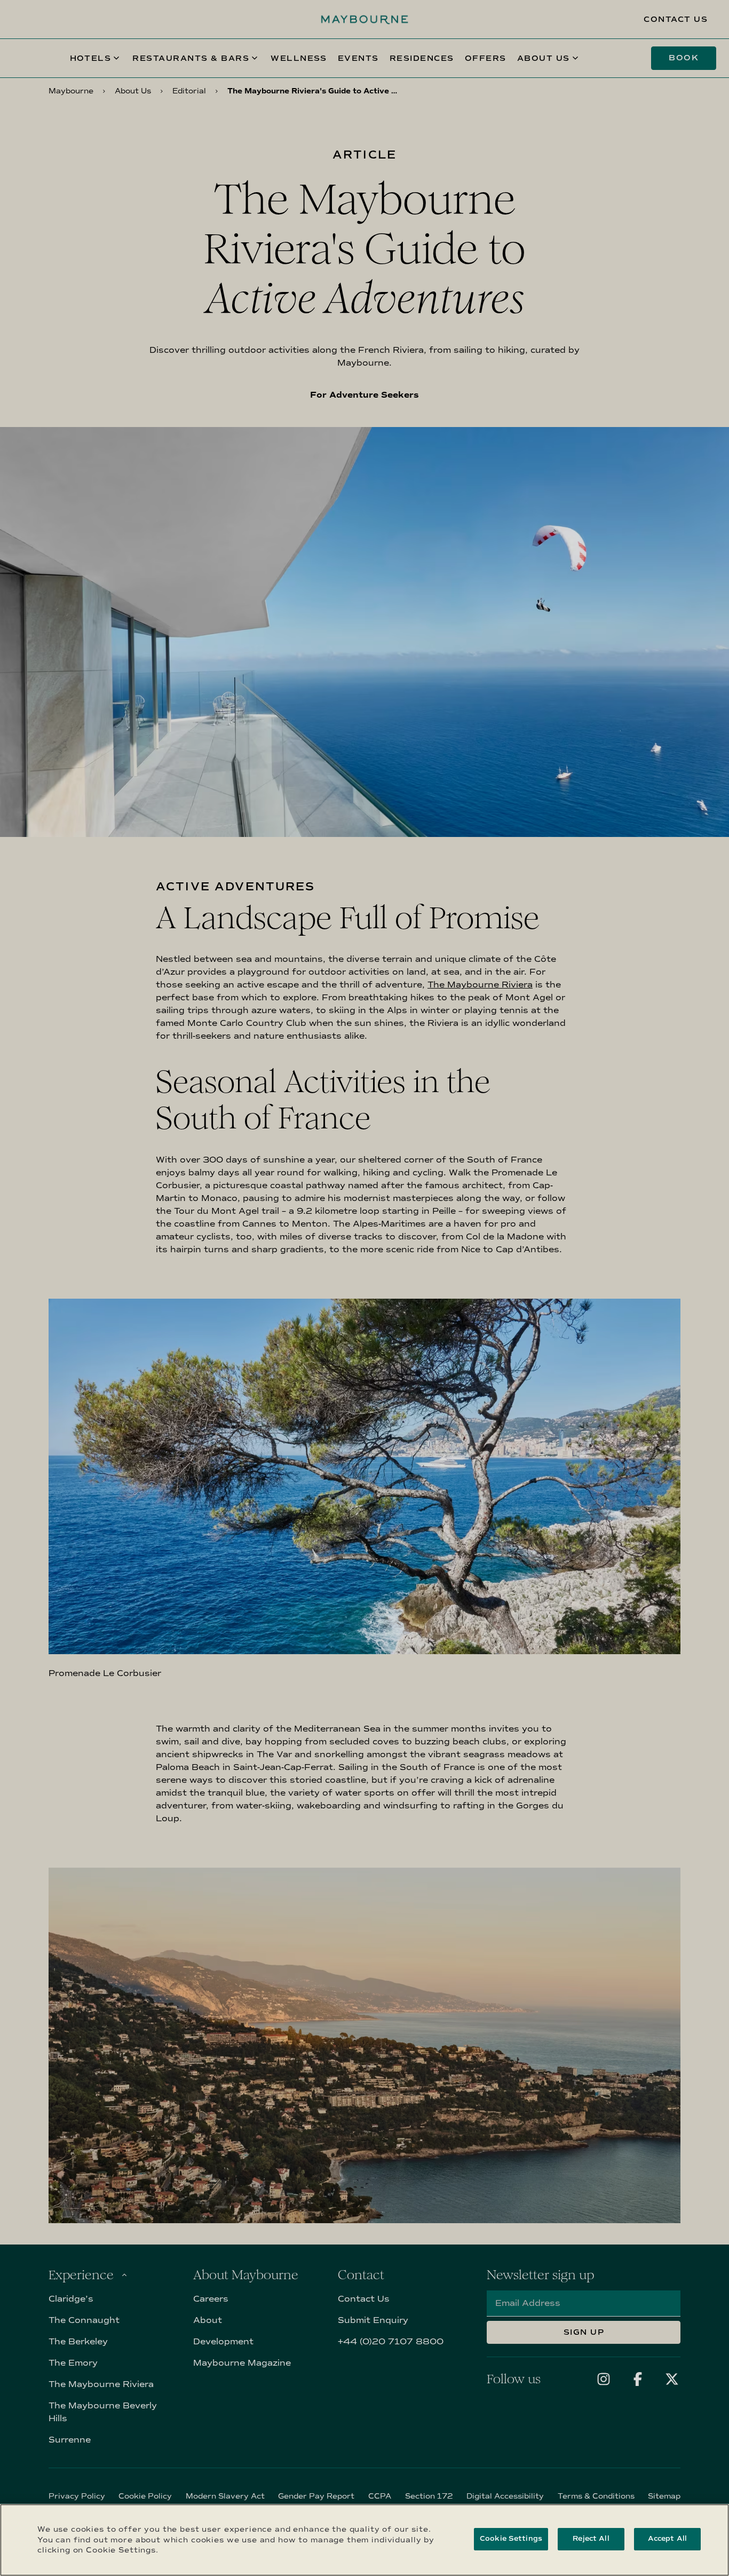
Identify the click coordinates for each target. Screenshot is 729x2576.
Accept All (667, 2539)
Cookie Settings (511, 2539)
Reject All (591, 2539)
